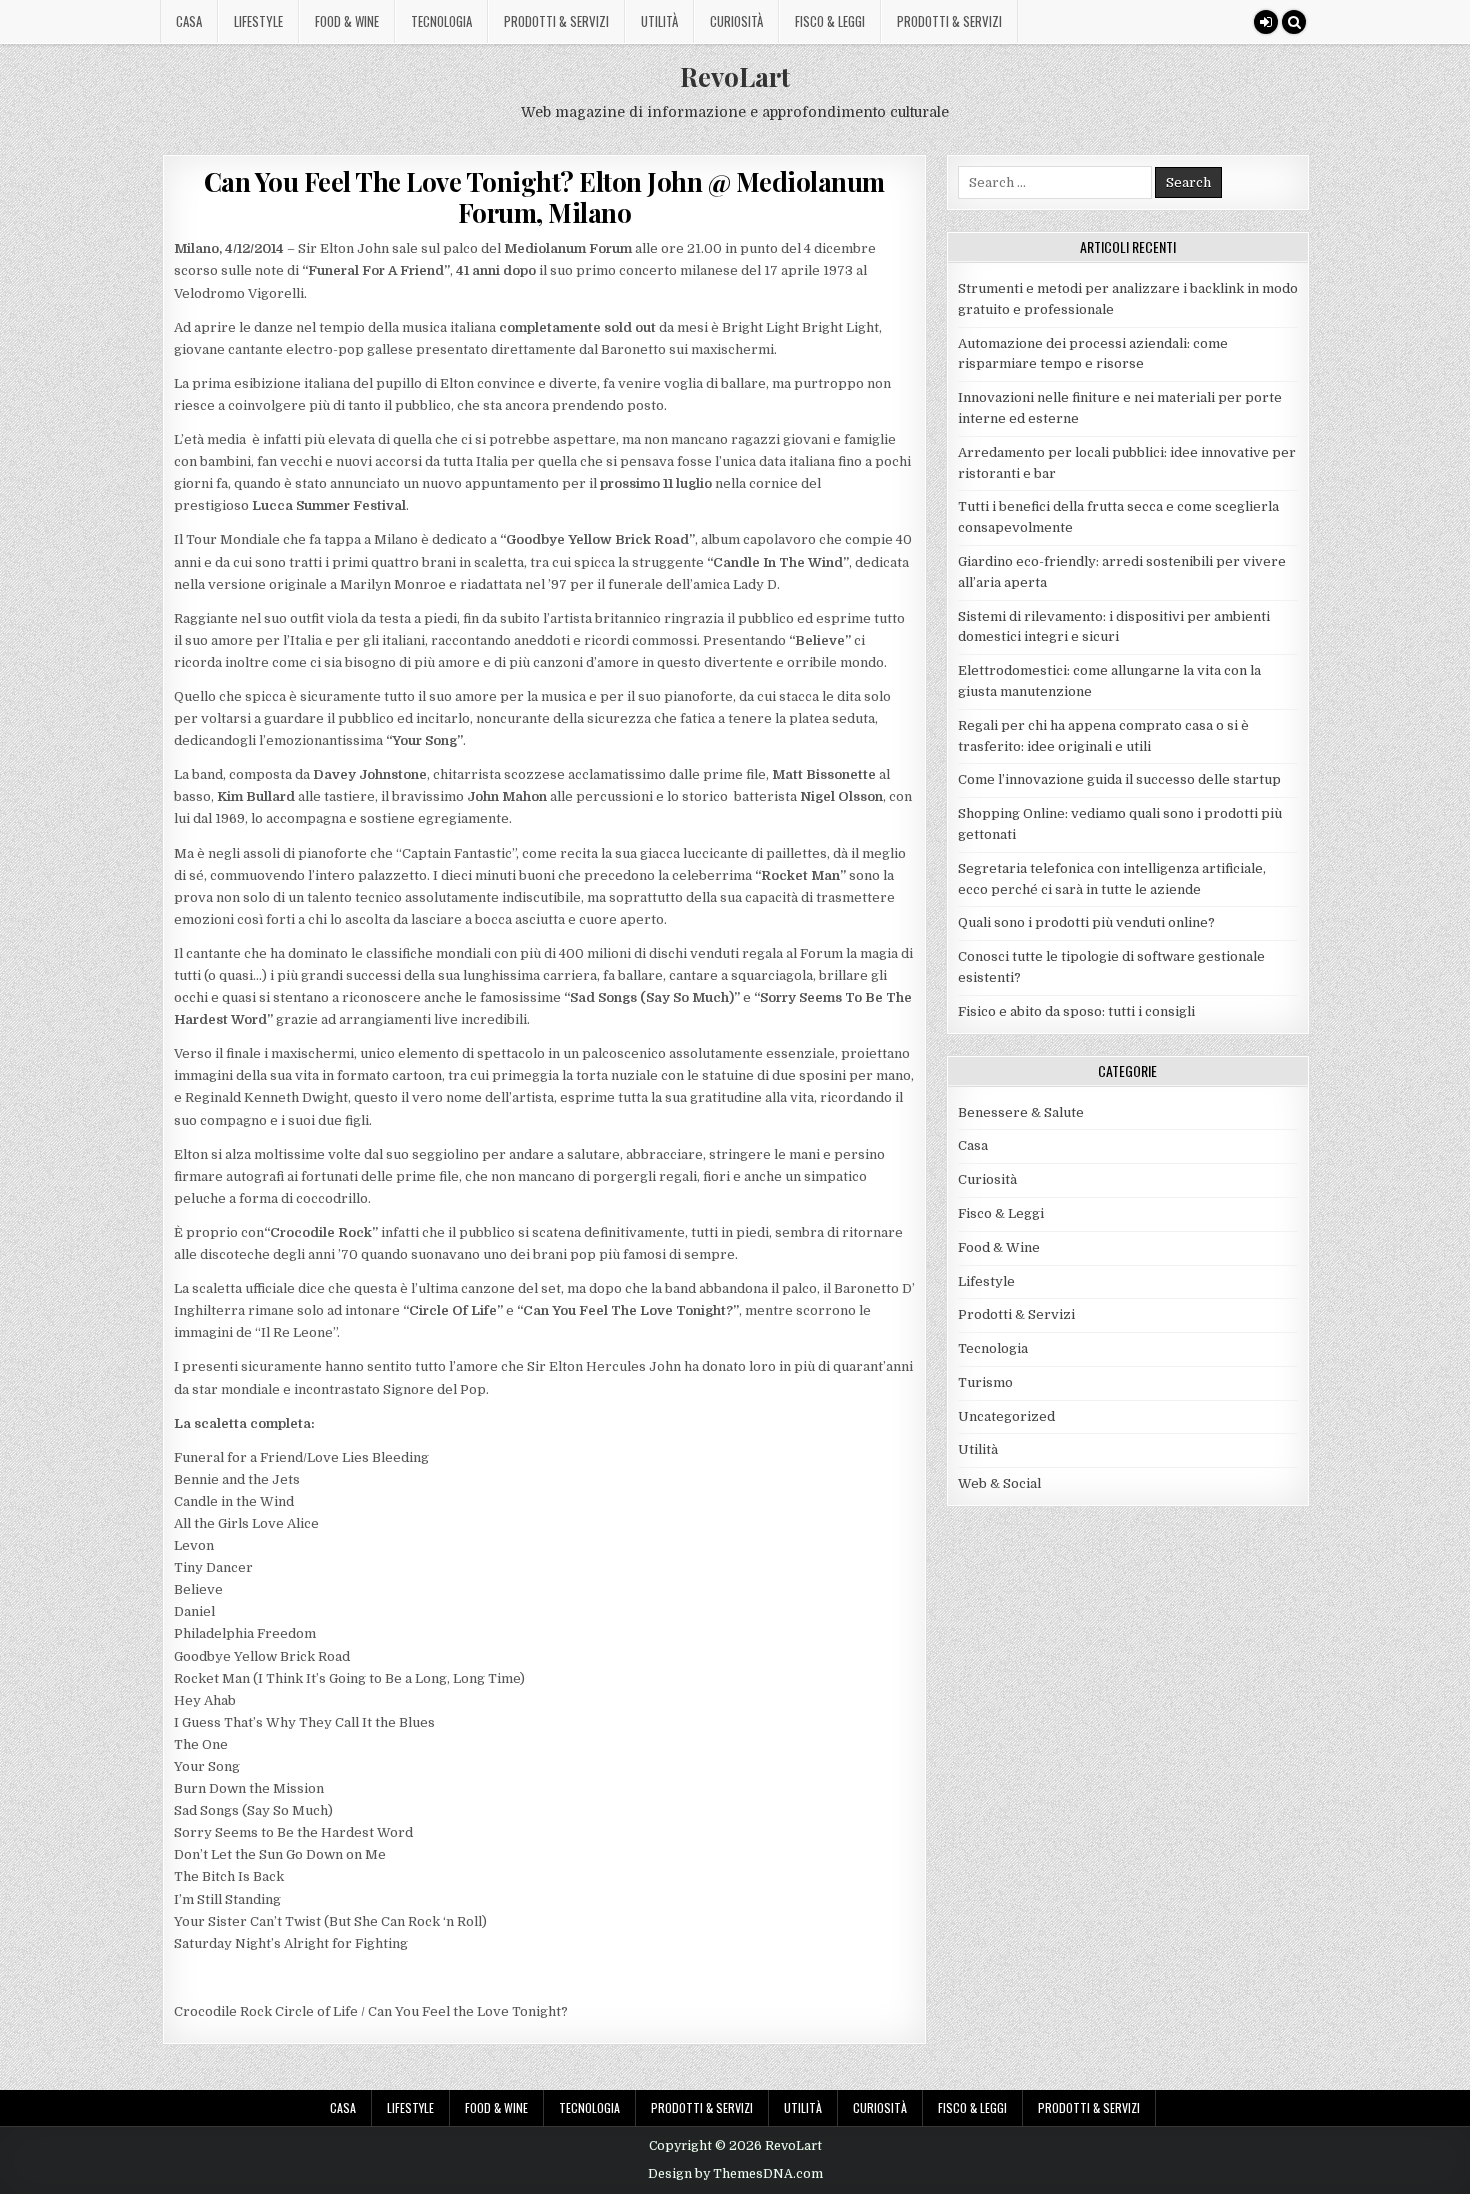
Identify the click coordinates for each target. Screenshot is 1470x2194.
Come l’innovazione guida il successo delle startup (1119, 779)
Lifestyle (258, 21)
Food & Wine (347, 21)
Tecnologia (441, 21)
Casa (189, 21)
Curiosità (736, 21)
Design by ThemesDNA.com (735, 2174)
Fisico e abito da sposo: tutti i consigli (1076, 1011)
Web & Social (999, 1483)
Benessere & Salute (1021, 1112)
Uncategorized (1006, 1416)
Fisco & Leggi (830, 21)
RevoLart (735, 76)
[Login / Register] (1266, 22)
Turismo (985, 1382)
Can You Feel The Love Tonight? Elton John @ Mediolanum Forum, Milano (544, 197)
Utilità (659, 21)
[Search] (1294, 22)
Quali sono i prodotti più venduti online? (1086, 922)
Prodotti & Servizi (556, 21)
